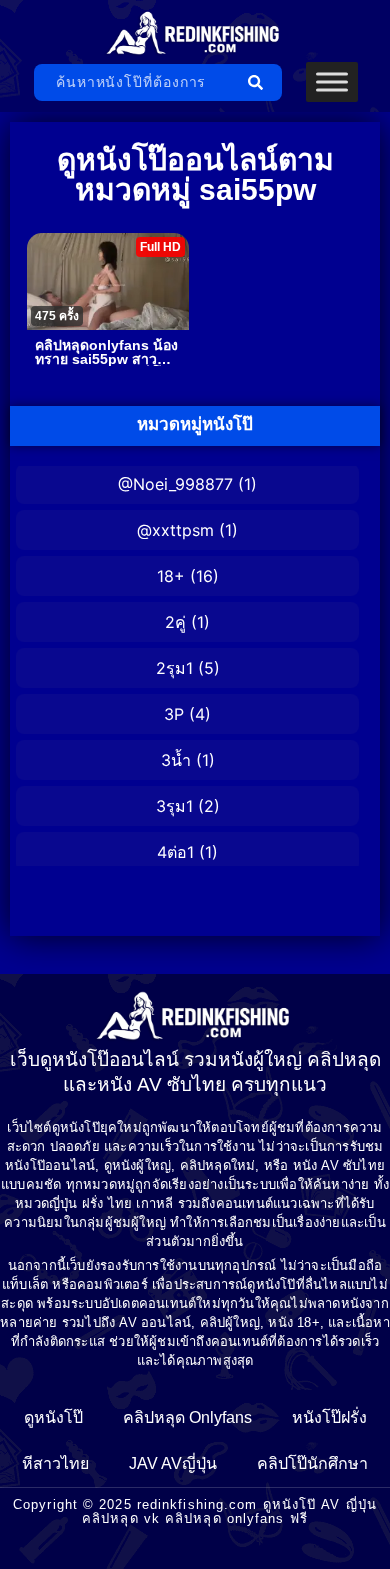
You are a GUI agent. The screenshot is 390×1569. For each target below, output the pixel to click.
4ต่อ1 (175, 852)
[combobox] (135, 82)
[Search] (259, 82)
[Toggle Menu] (332, 82)
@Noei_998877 (175, 484)
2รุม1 (174, 668)
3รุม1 (174, 806)
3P (174, 714)
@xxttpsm (175, 530)
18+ (171, 576)
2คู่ (175, 622)
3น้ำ (176, 760)
